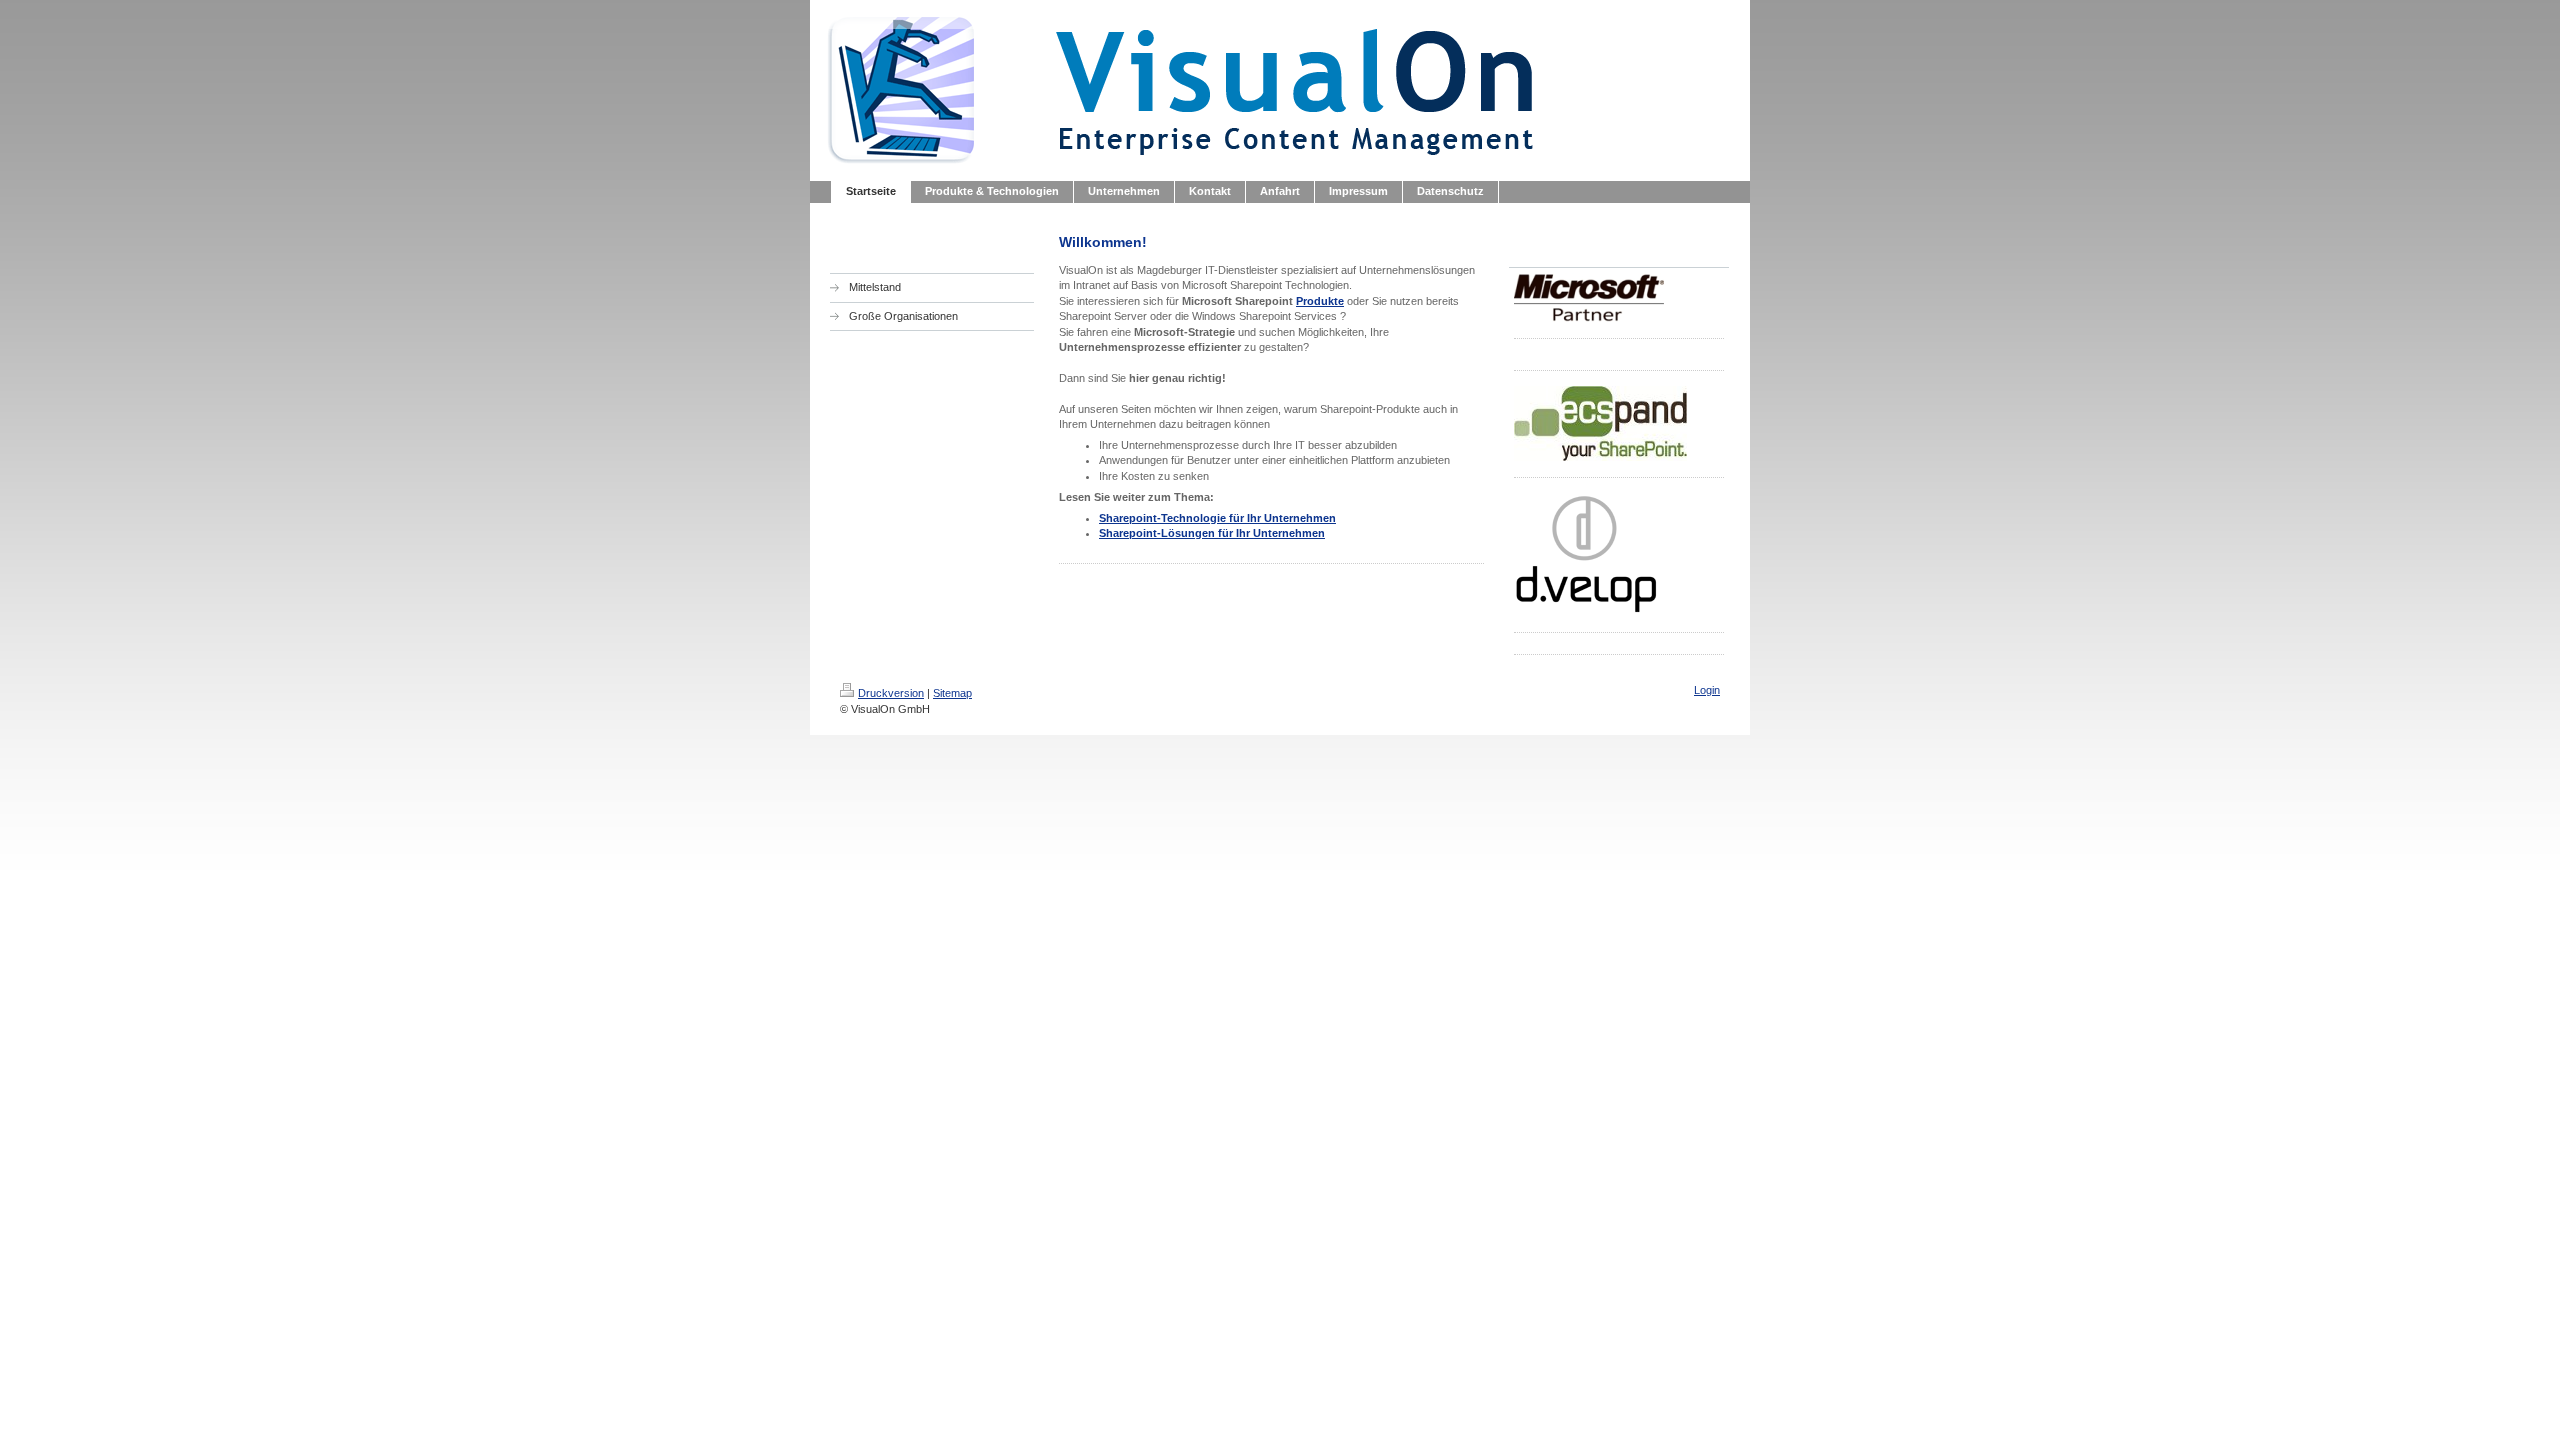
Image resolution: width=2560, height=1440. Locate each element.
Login (1707, 690)
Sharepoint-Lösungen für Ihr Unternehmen (1212, 533)
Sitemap (952, 693)
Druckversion (891, 693)
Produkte (1320, 301)
